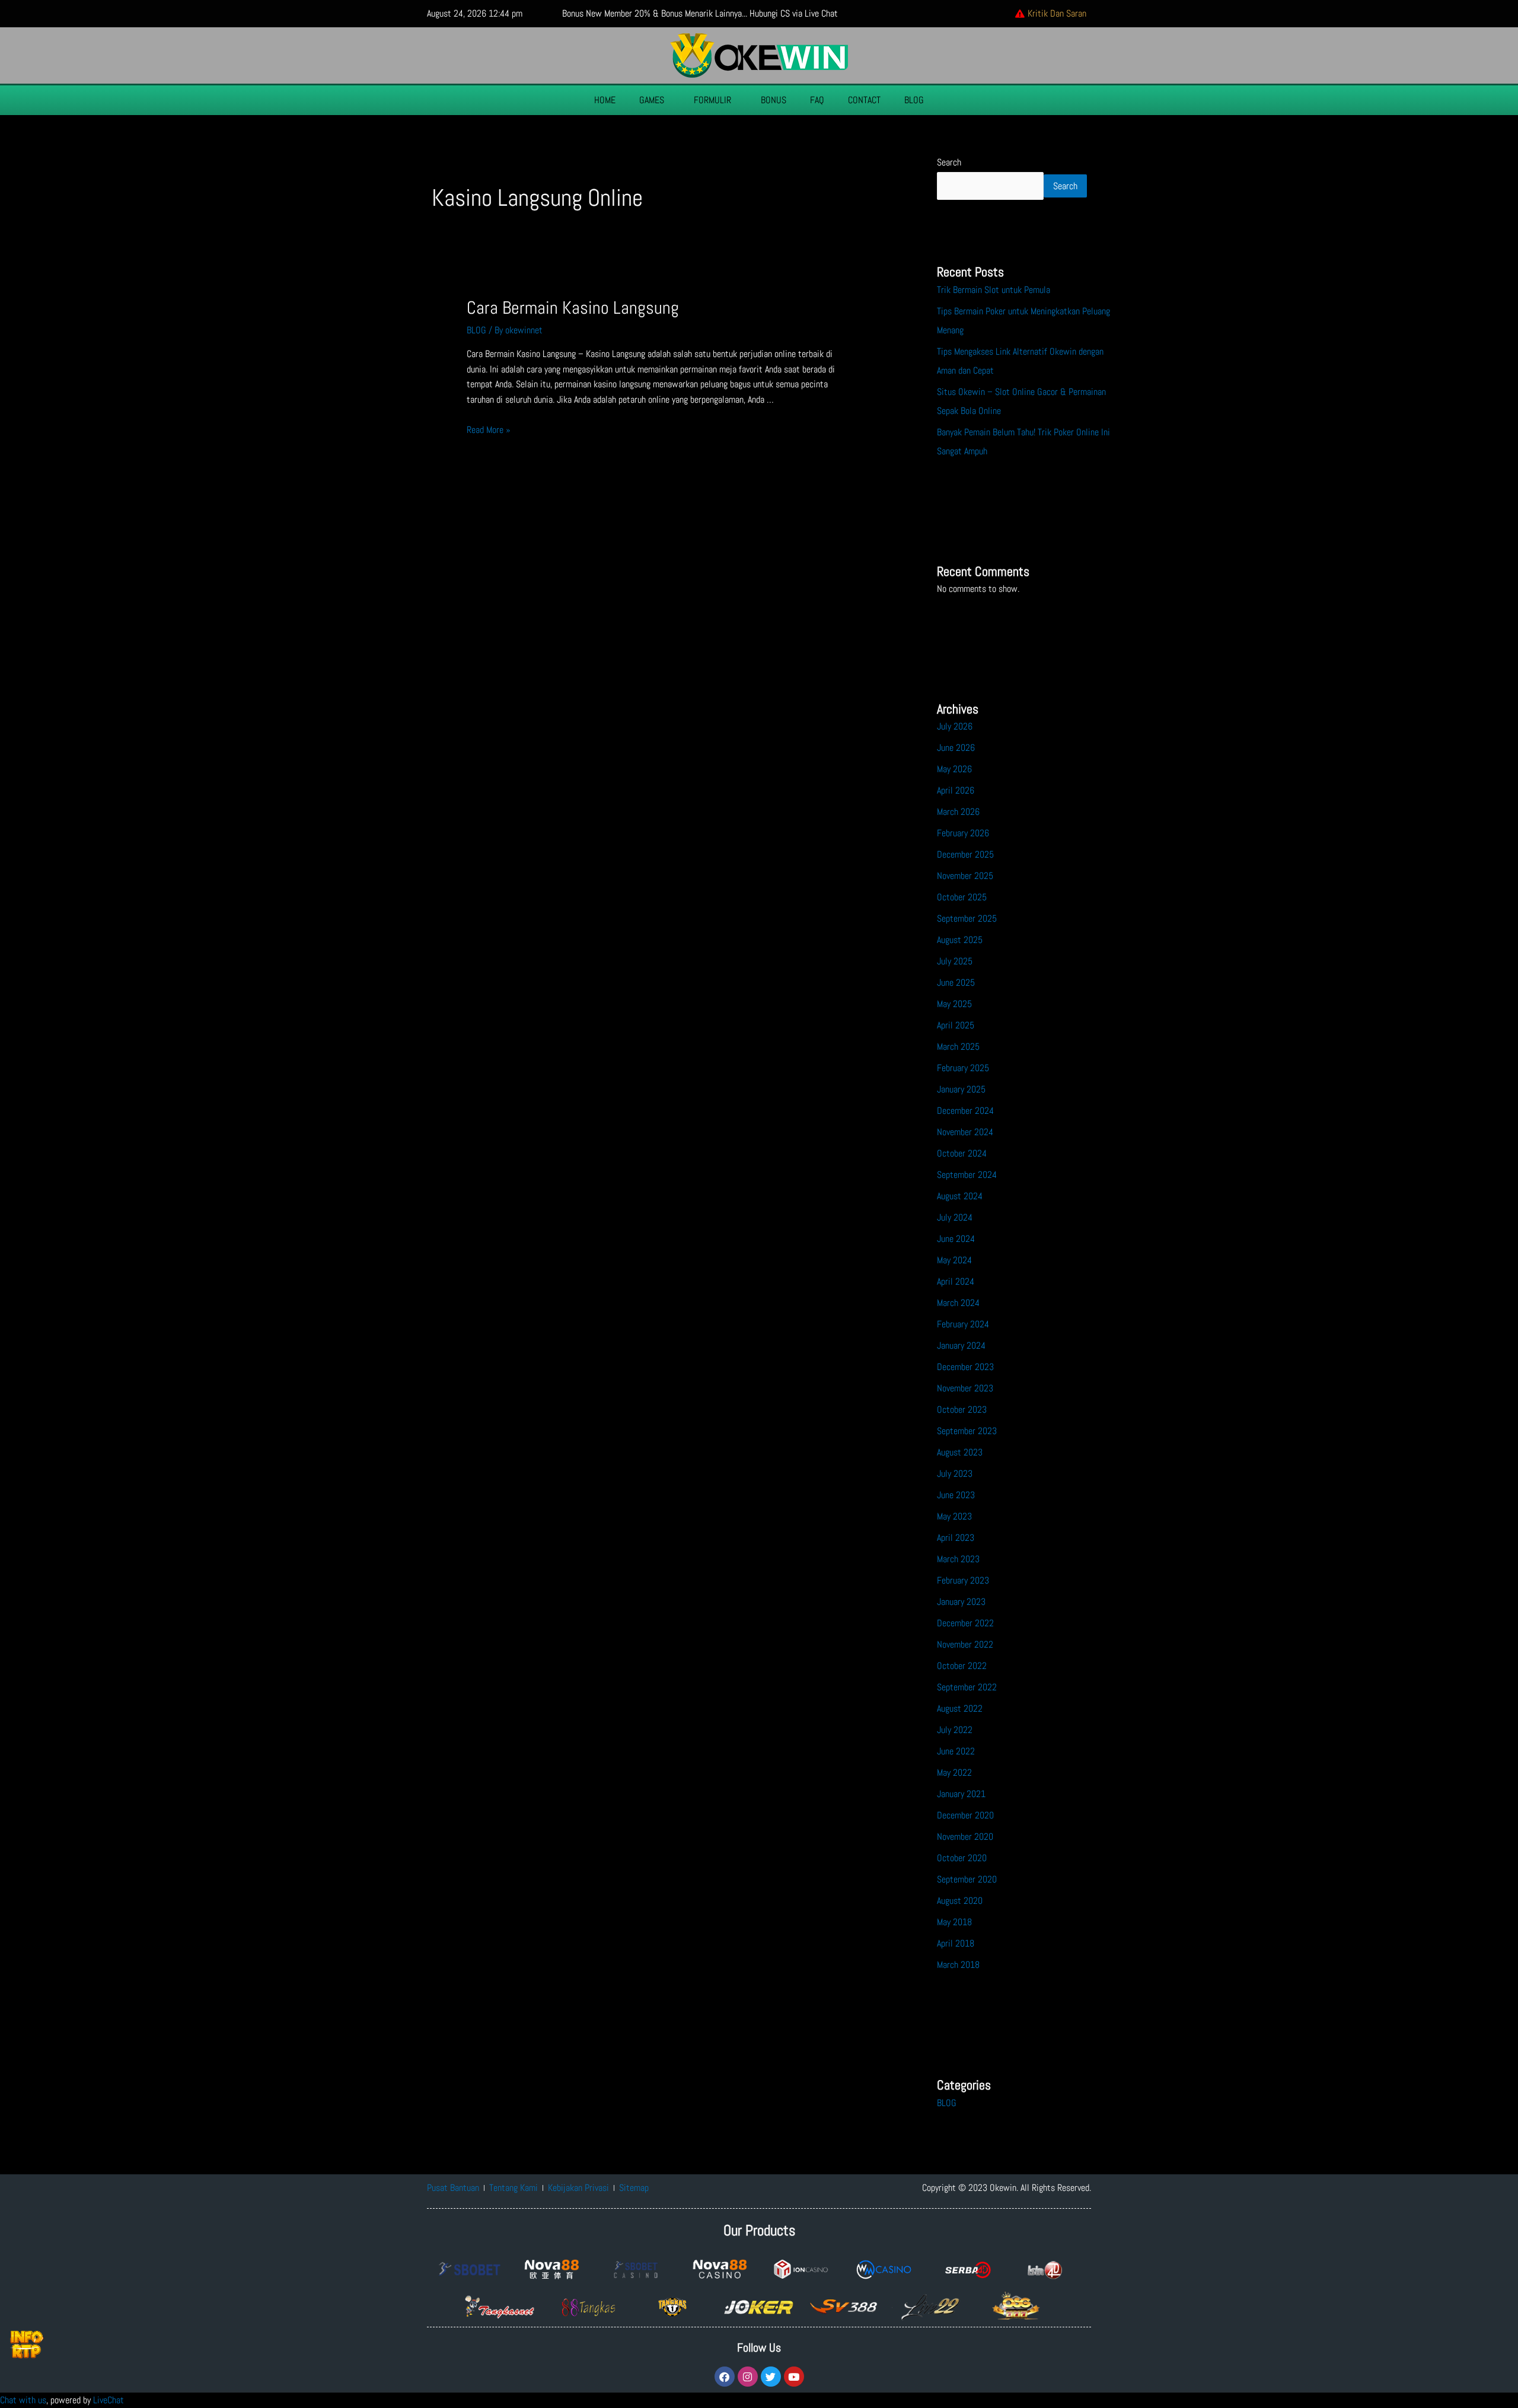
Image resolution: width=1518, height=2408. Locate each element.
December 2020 (965, 1815)
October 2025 (962, 897)
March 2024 (958, 1303)
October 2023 (962, 1410)
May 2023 (954, 1516)
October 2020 (962, 1858)
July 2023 (955, 1474)
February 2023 (963, 1580)
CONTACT (864, 100)
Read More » (489, 430)
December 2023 (965, 1367)
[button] (655, 100)
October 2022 (962, 1666)
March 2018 (958, 1965)
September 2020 (967, 1879)
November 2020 (965, 1837)
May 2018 (954, 1922)
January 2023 (961, 1602)
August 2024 (960, 1196)
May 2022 (954, 1772)
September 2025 (967, 918)
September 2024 (967, 1175)
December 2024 (965, 1111)
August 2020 (960, 1901)
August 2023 (960, 1452)
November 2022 (965, 1644)
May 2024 (954, 1260)
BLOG (914, 100)
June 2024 (956, 1239)
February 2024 (963, 1324)
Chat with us (23, 2400)
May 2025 (954, 1004)
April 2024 (956, 1281)
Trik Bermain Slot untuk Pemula (994, 290)
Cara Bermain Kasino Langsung (573, 308)
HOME (605, 100)
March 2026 (958, 812)
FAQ (817, 100)
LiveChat (109, 2400)
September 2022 (967, 1687)
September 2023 (967, 1431)
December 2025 (965, 854)
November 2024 (965, 1132)
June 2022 (956, 1751)
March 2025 (958, 1047)
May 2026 (954, 769)
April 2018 (956, 1943)
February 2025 (963, 1068)
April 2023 (956, 1538)
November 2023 (965, 1388)
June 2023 (956, 1495)
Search (949, 162)
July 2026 (955, 726)
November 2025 (965, 876)
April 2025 (956, 1025)
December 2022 (965, 1623)
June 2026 (956, 748)
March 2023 (958, 1559)
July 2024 (955, 1217)
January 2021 (961, 1794)
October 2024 (962, 1153)
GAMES (652, 100)
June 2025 (956, 982)
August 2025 (960, 940)
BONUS (774, 100)
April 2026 (956, 790)
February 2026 (963, 833)
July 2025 (955, 961)
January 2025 (961, 1089)
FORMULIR (712, 100)
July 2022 (955, 1730)
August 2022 (960, 1708)
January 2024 (961, 1345)
